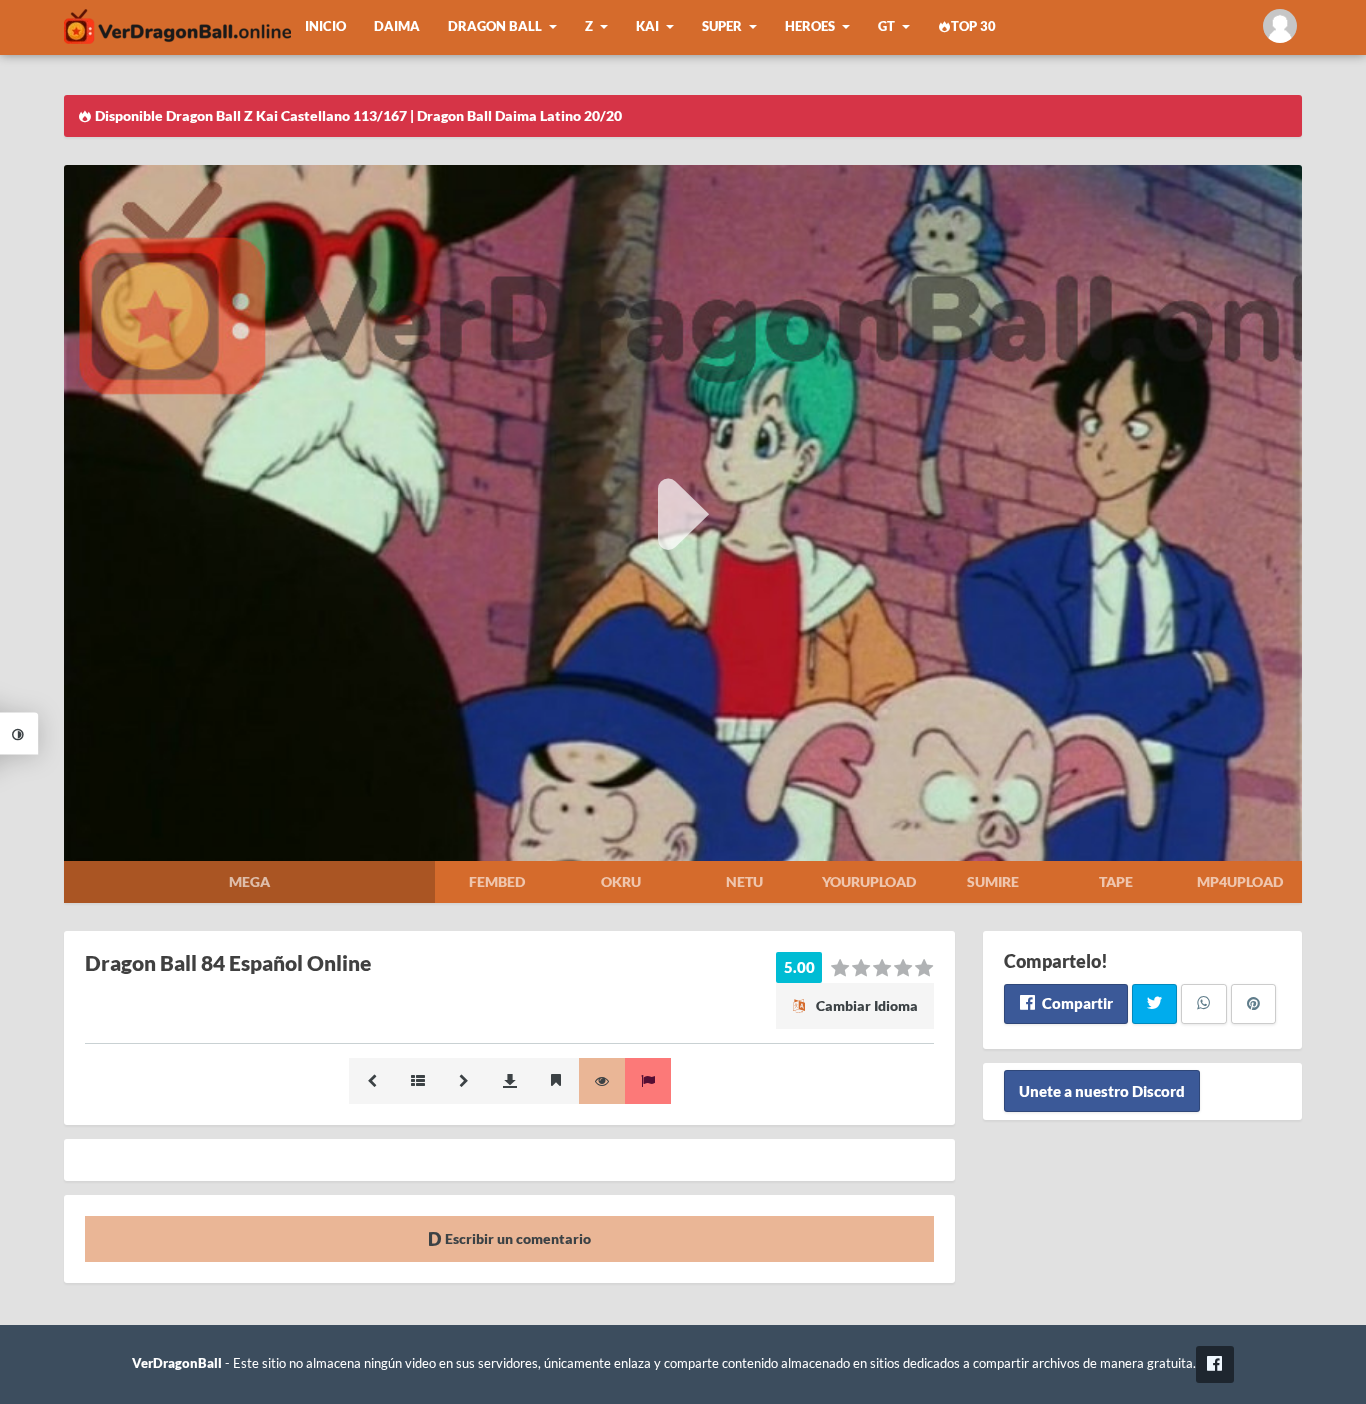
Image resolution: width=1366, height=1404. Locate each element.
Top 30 (973, 26)
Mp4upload (1240, 881)
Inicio (325, 26)
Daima (397, 26)
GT (886, 26)
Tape (1116, 881)
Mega (249, 881)
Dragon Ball (495, 26)
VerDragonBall (177, 1363)
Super (722, 26)
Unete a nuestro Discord (1102, 1091)
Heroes (810, 26)
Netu (744, 881)
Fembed (497, 881)
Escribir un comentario (516, 1238)
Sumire (993, 881)
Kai (647, 26)
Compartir (1076, 1003)
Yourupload (869, 881)
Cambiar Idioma (865, 1005)
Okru (621, 881)
